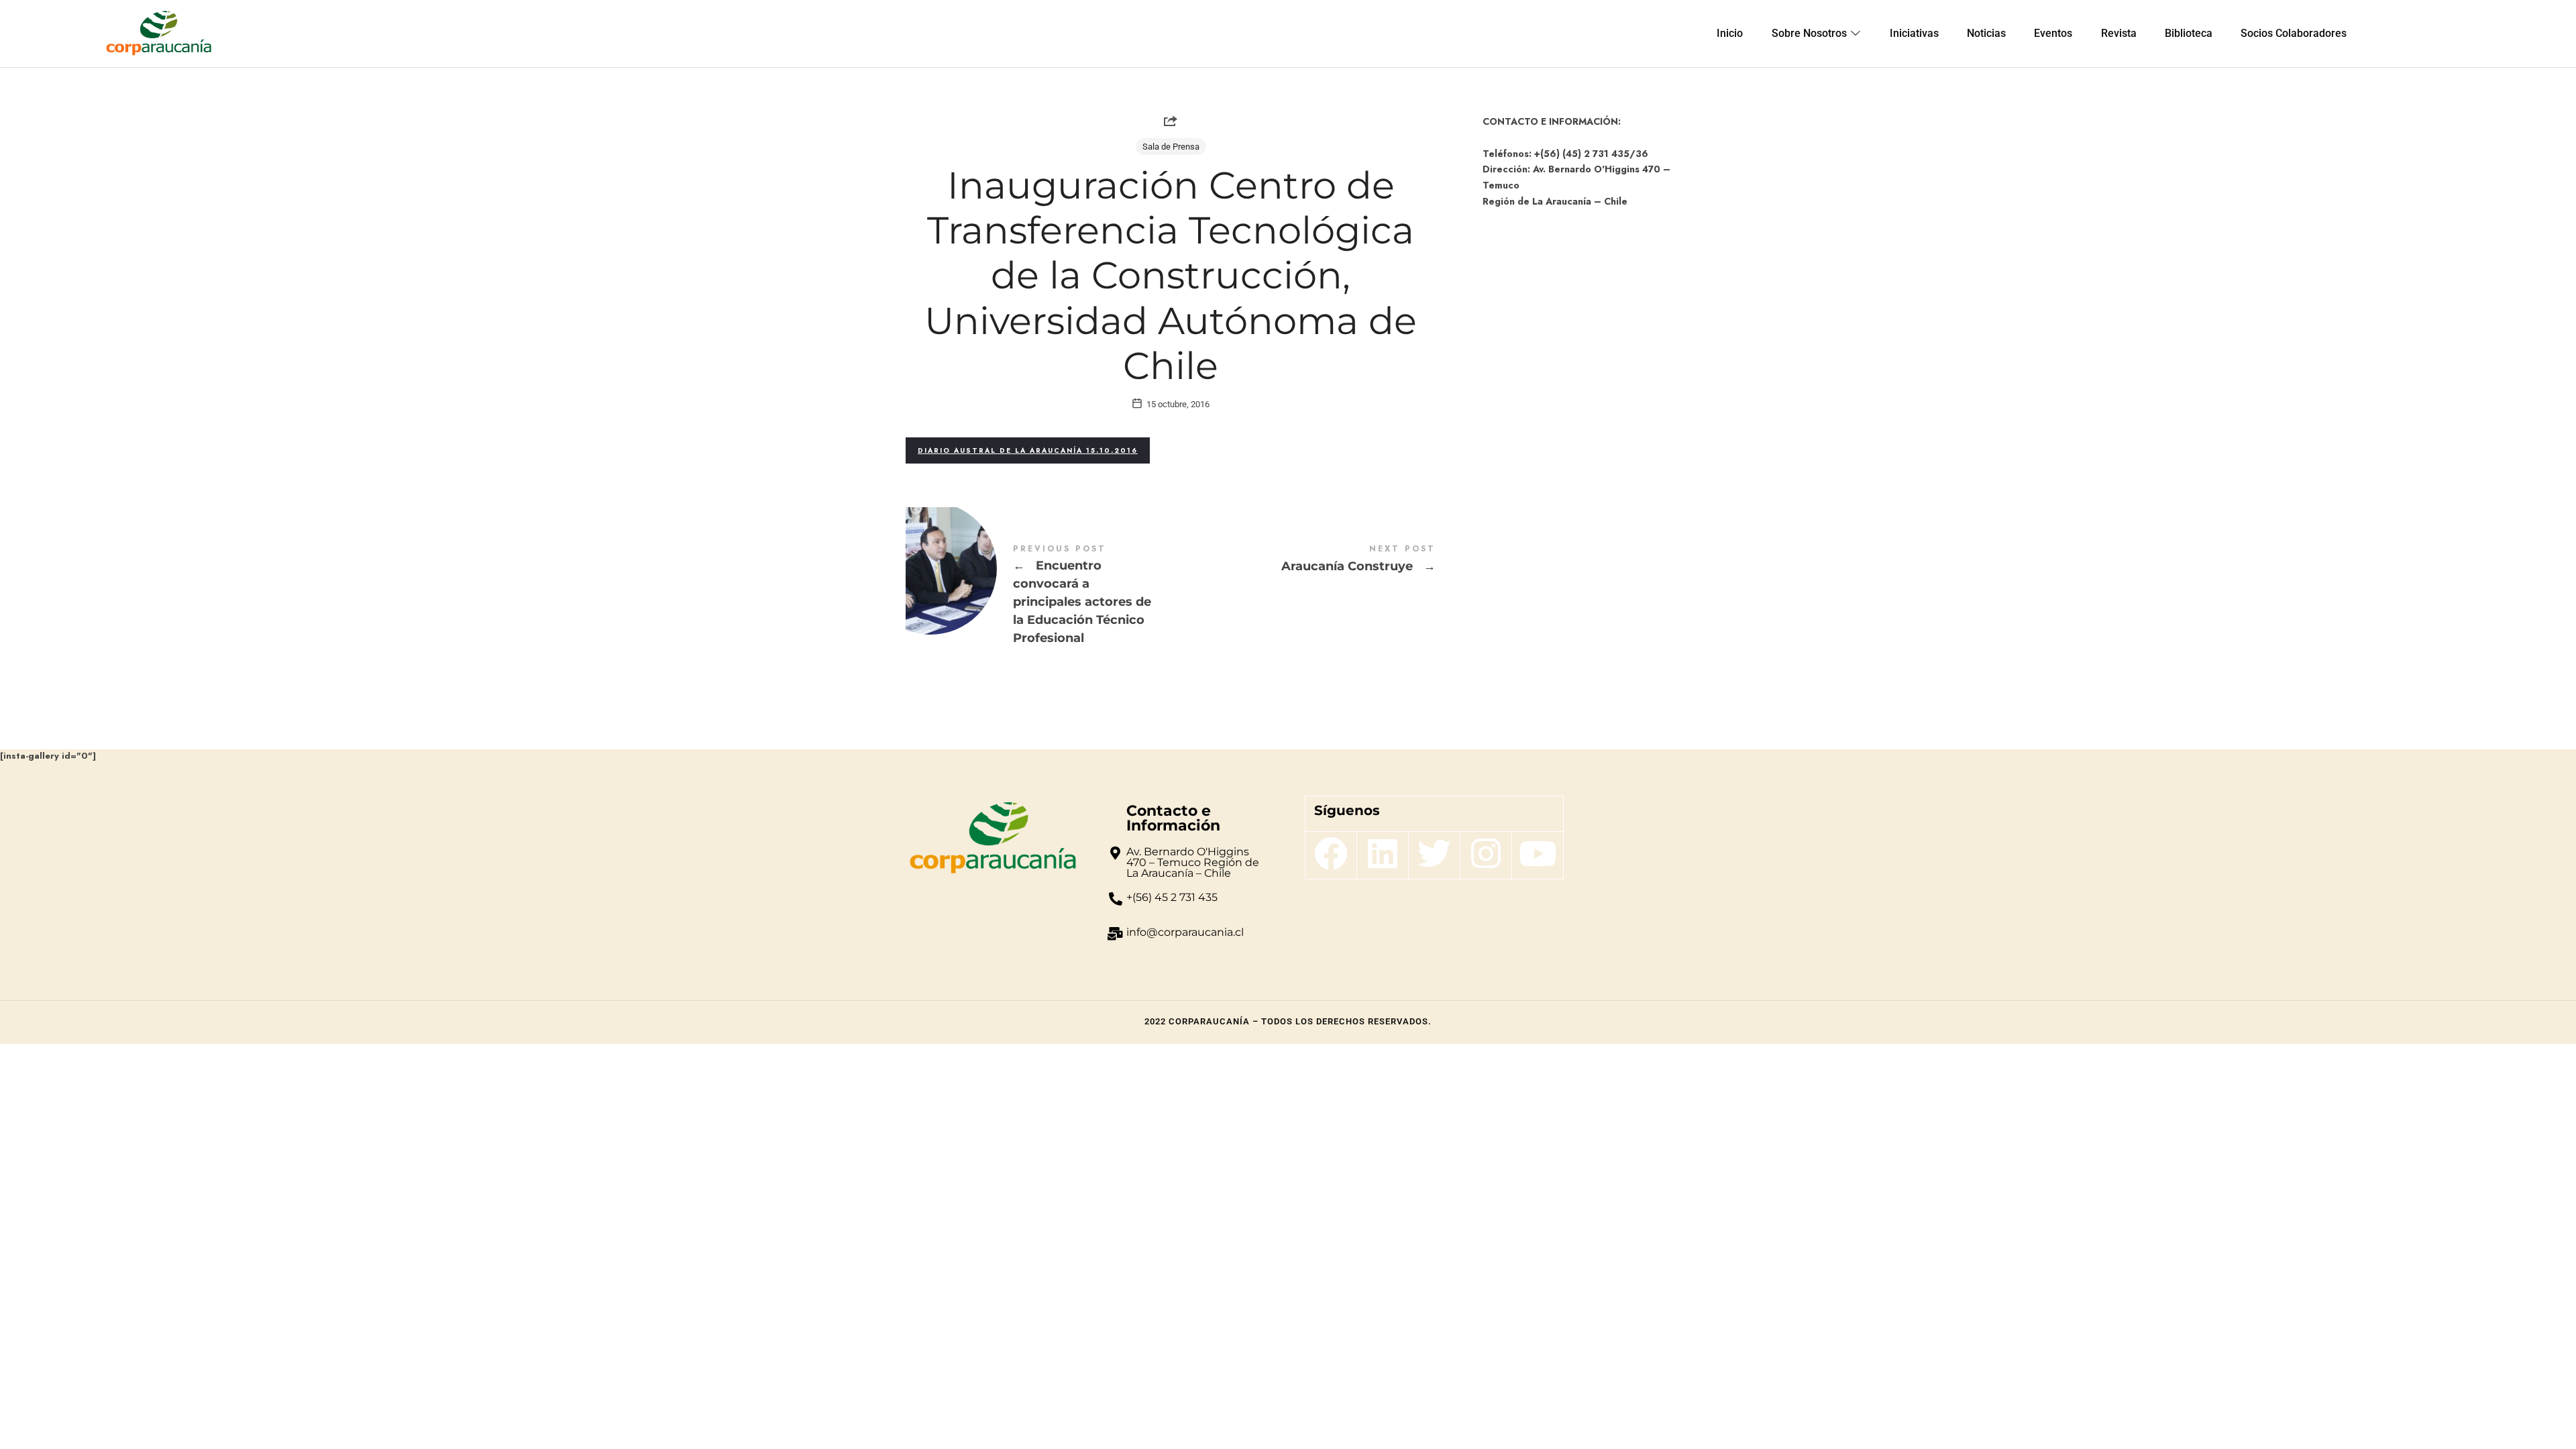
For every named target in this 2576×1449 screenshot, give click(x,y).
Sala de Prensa (1171, 147)
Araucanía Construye (1303, 560)
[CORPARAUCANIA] (159, 34)
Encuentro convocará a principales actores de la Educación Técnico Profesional (1038, 596)
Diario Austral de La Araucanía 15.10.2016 (1028, 450)
